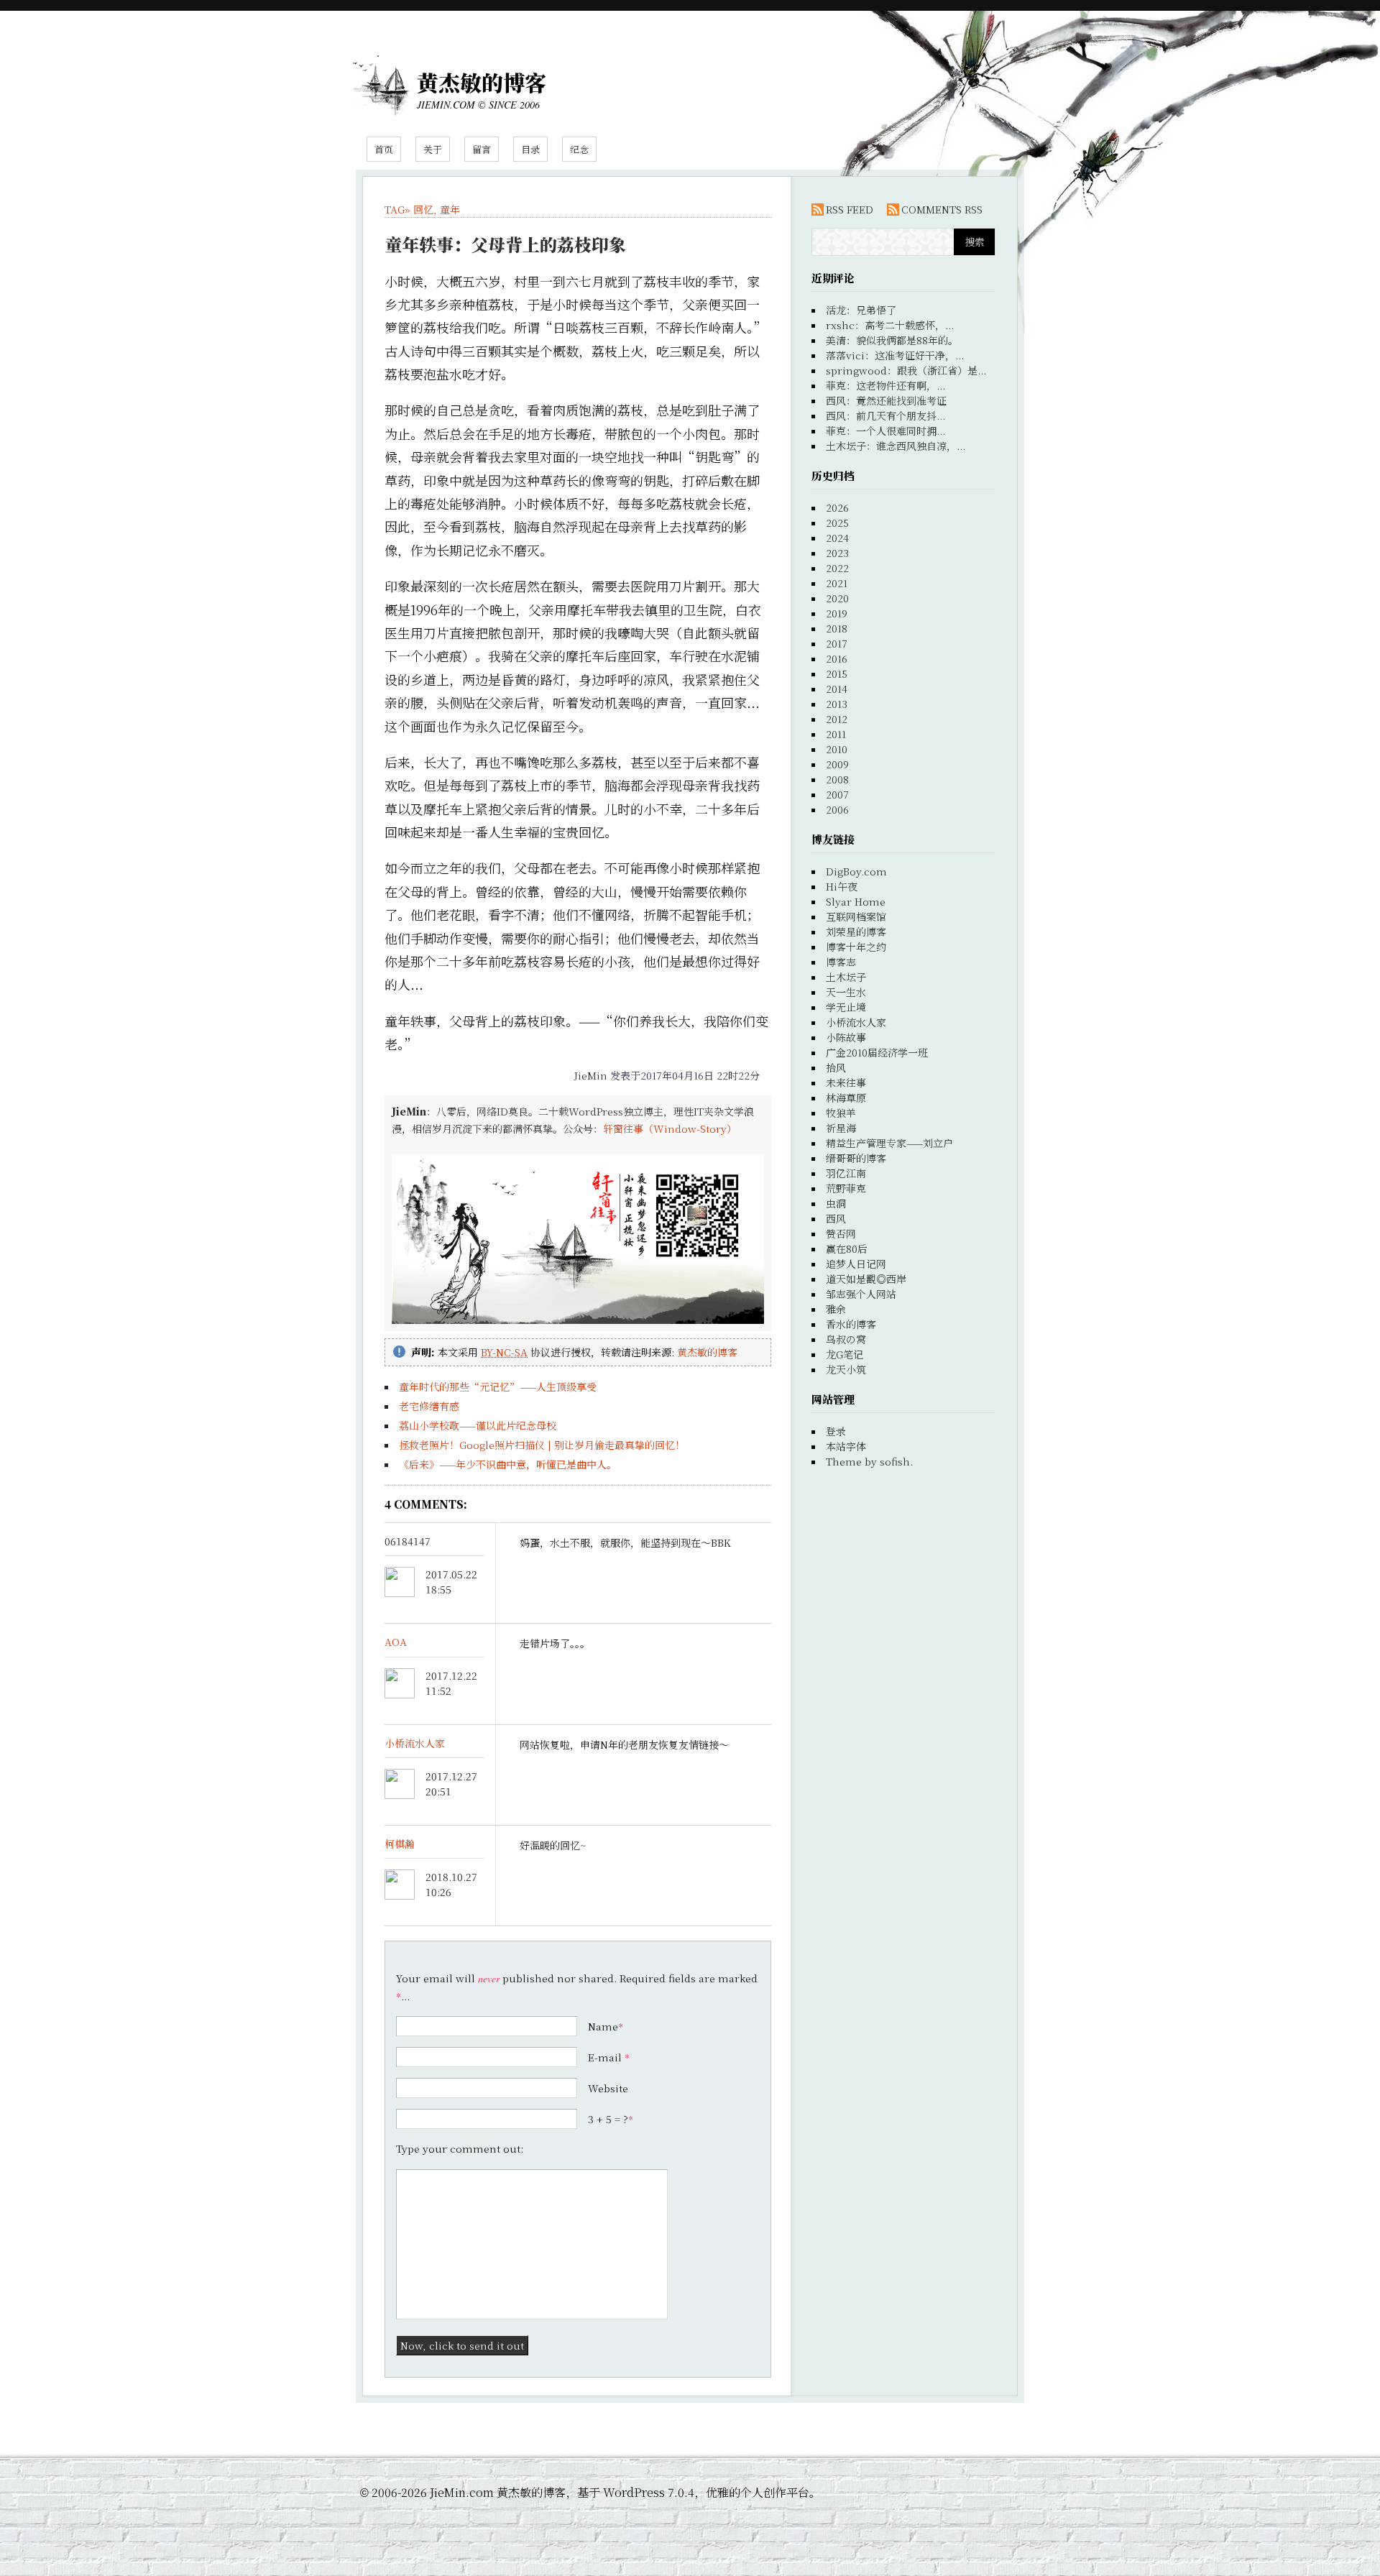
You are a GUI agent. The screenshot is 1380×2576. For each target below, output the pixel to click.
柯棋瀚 (400, 1844)
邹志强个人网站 (861, 1294)
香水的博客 (851, 1324)
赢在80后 (847, 1248)
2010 (837, 749)
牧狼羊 (841, 1113)
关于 (433, 149)
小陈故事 (846, 1037)
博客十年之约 (856, 947)
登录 (836, 1431)
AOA (396, 1642)
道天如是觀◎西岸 (866, 1279)
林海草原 (846, 1098)
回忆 (423, 209)
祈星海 (841, 1128)
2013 (837, 704)
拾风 (836, 1067)
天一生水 (846, 992)
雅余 (836, 1309)
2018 (837, 628)
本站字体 (846, 1446)
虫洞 (836, 1203)
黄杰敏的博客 (482, 82)
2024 (837, 538)
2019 (837, 613)
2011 (836, 734)
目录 (530, 149)
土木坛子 (846, 977)
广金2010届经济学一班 (877, 1052)
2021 (837, 583)
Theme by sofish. (869, 1461)
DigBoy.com (856, 871)
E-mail (605, 2057)
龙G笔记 (845, 1354)
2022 (837, 568)
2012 (837, 719)
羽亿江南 (846, 1173)
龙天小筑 (846, 1369)
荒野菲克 (846, 1188)
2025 (837, 523)
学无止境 (846, 1007)
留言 (482, 149)
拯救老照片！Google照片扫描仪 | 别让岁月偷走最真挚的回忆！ (542, 1445)
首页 (384, 149)
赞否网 (841, 1233)
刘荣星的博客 (856, 931)
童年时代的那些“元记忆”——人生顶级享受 (498, 1386)
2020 (837, 598)
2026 (837, 507)
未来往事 (846, 1082)
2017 (837, 643)
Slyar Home (856, 901)
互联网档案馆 (856, 916)
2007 (837, 794)
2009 (837, 764)
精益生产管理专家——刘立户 (889, 1143)
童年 (450, 209)
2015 (837, 673)
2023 (837, 553)
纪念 (579, 149)
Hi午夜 (842, 886)
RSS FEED (850, 209)
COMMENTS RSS (942, 209)
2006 (837, 809)
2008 (837, 779)
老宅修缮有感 (429, 1406)
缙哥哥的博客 (856, 1158)
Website (608, 2088)
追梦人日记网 (856, 1264)
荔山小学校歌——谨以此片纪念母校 (478, 1425)
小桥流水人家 (415, 1743)
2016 (837, 658)
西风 (836, 1218)
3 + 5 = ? (611, 2119)
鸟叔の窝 (846, 1339)
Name (603, 2026)
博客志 (841, 962)
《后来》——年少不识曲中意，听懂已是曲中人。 (508, 1464)
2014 (837, 689)
